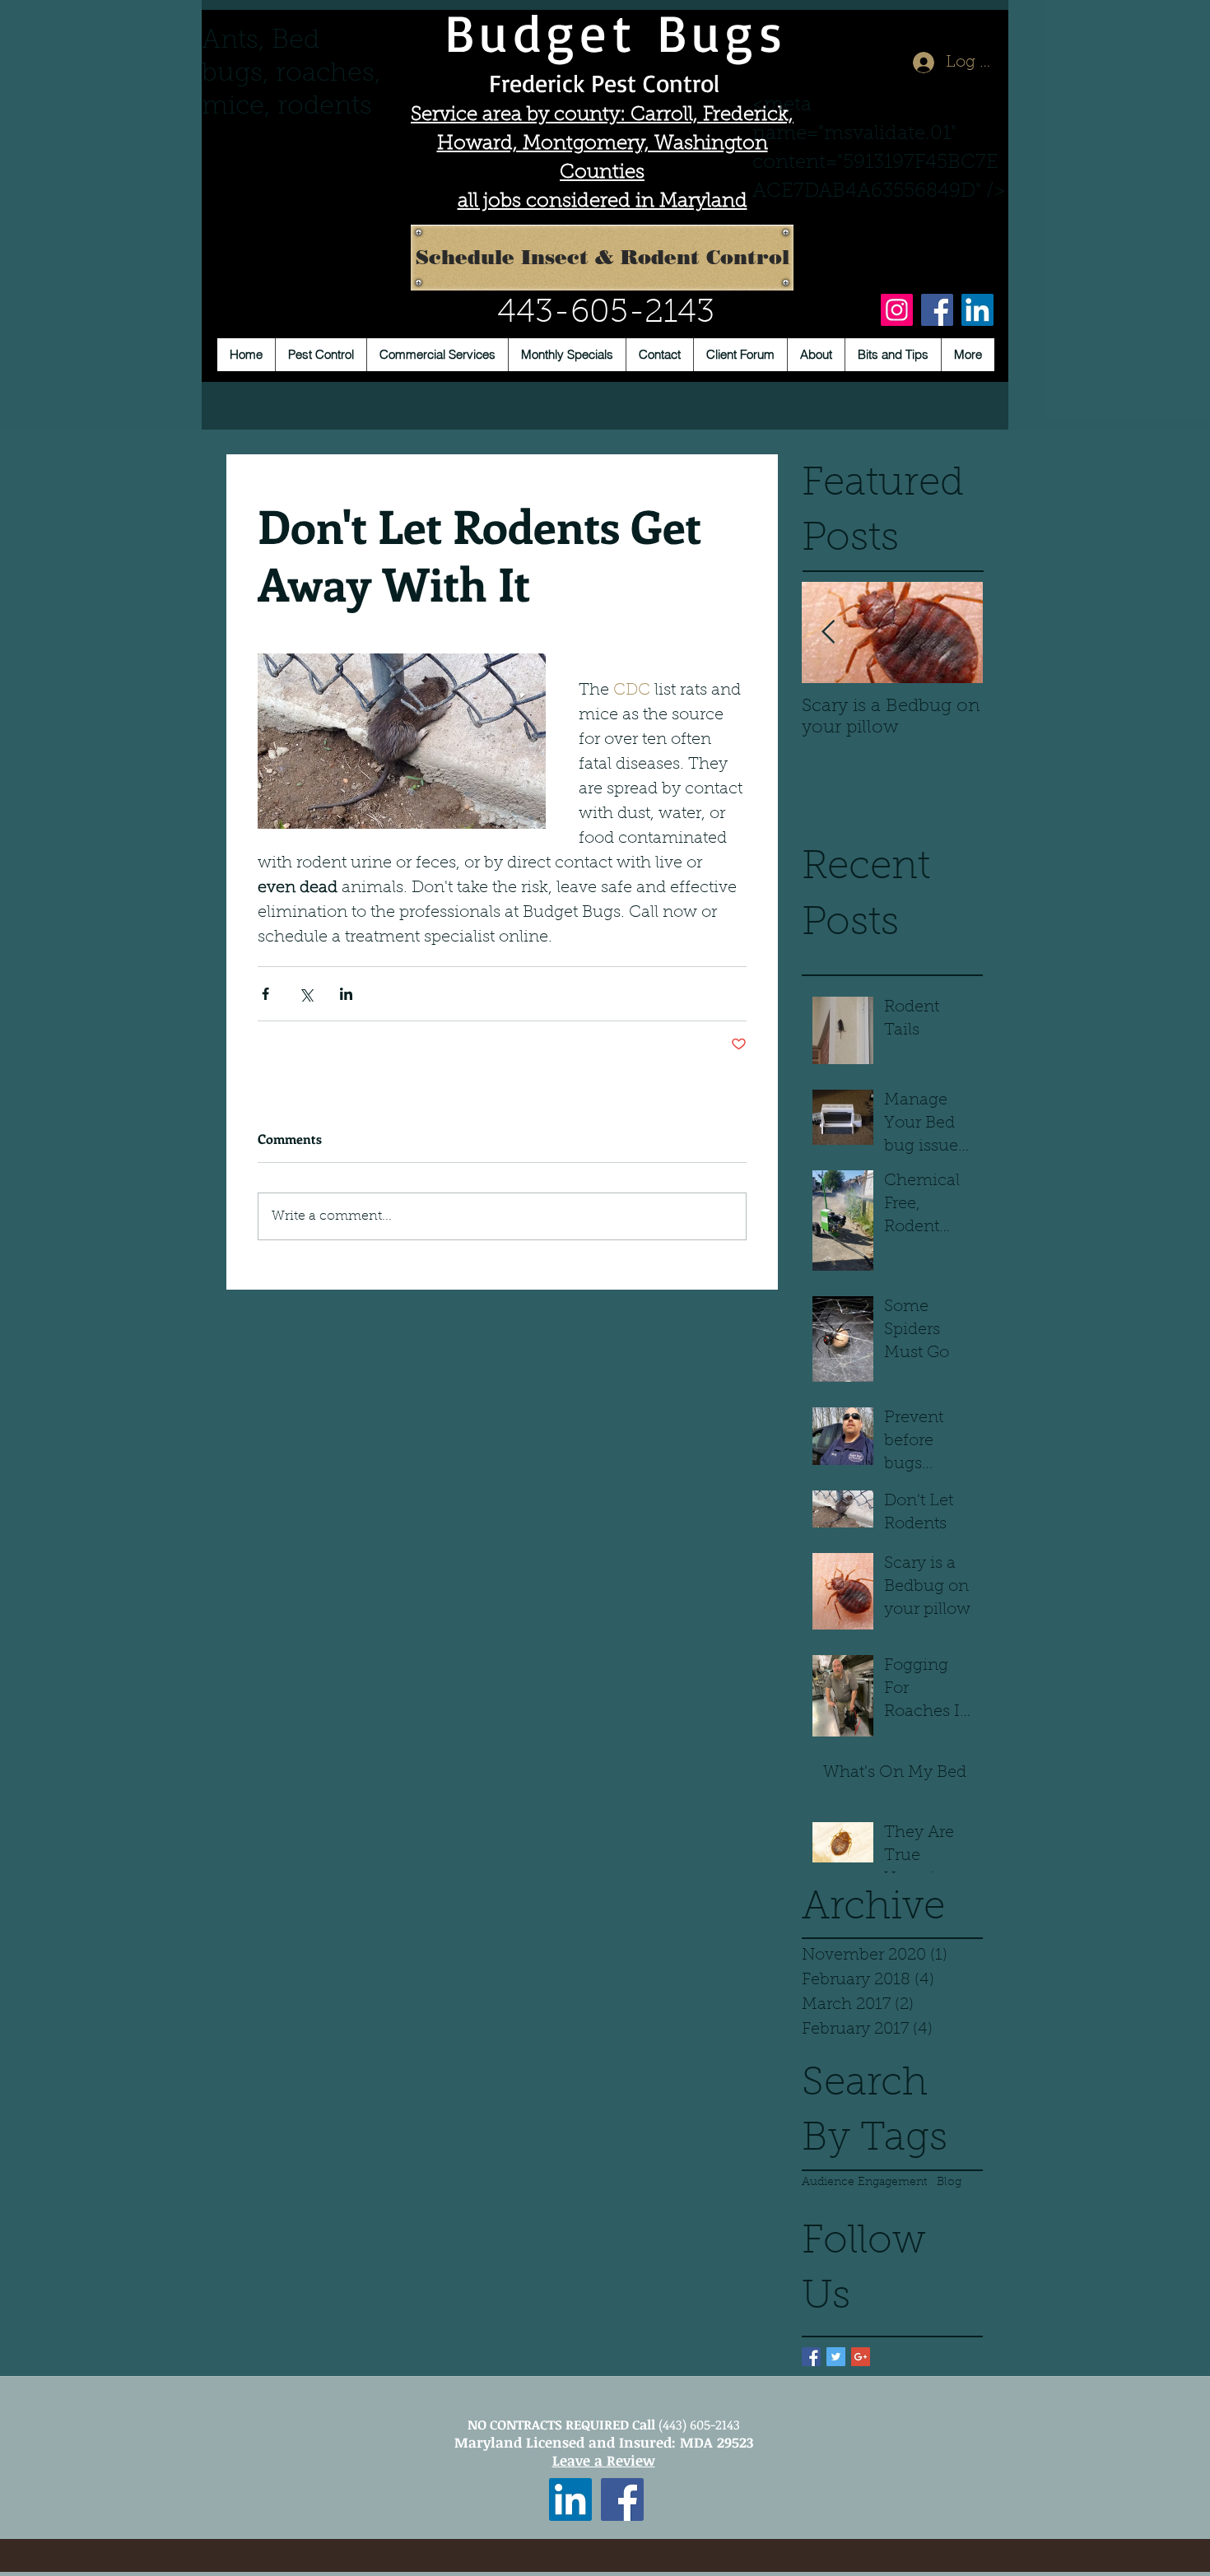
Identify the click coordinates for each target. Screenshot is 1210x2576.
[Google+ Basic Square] (861, 2357)
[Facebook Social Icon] (622, 2499)
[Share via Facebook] (265, 994)
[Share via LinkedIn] (346, 994)
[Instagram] (897, 310)
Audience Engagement (864, 2183)
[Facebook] (937, 310)
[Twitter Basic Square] (836, 2357)
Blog (949, 2183)
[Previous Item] (828, 632)
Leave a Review (604, 2460)
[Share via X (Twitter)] (306, 994)
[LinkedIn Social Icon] (570, 2499)
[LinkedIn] (977, 310)
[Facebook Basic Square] (811, 2357)
